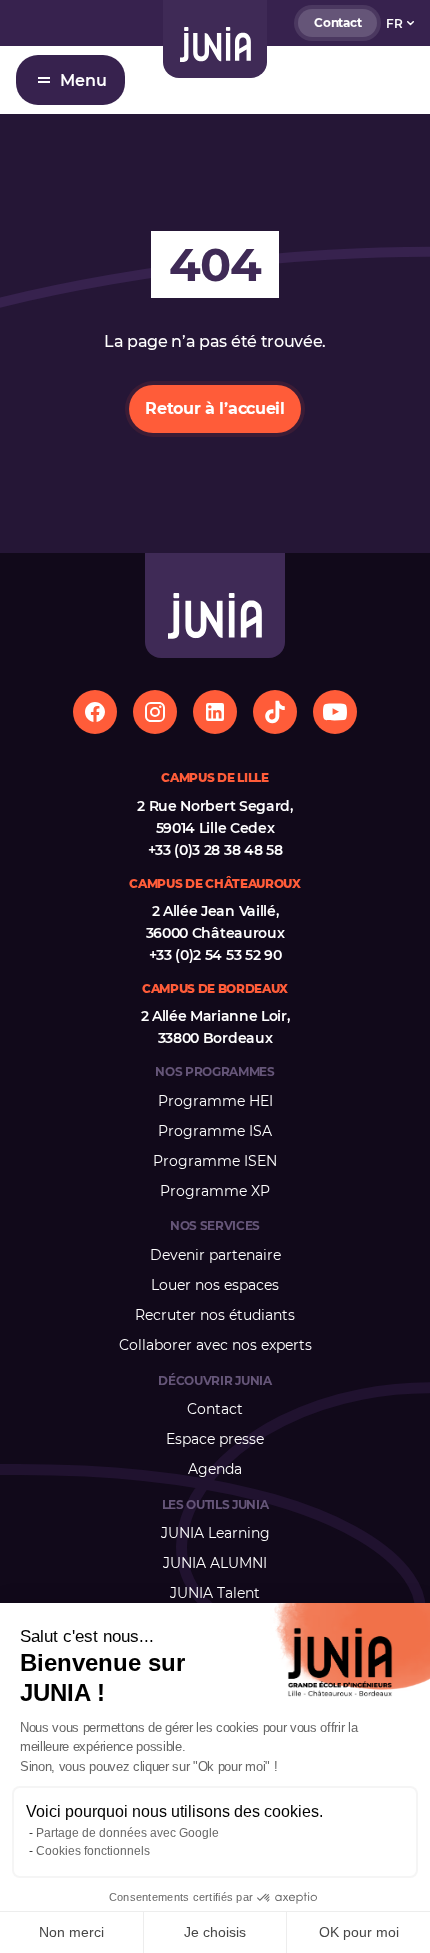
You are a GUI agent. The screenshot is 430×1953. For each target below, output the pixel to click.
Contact (337, 22)
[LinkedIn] (215, 712)
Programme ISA (215, 1131)
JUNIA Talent (215, 1593)
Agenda (215, 1469)
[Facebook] (95, 712)
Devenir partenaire (215, 1255)
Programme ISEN (215, 1161)
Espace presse (215, 1439)
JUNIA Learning (215, 1533)
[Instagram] (155, 712)
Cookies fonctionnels (93, 1851)
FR (394, 23)
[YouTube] (335, 712)
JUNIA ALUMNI (215, 1563)
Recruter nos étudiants (215, 1315)
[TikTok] (275, 712)
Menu (83, 80)
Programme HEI (215, 1101)
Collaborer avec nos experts (215, 1345)
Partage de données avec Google (127, 1833)
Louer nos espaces (215, 1285)
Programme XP (215, 1191)
